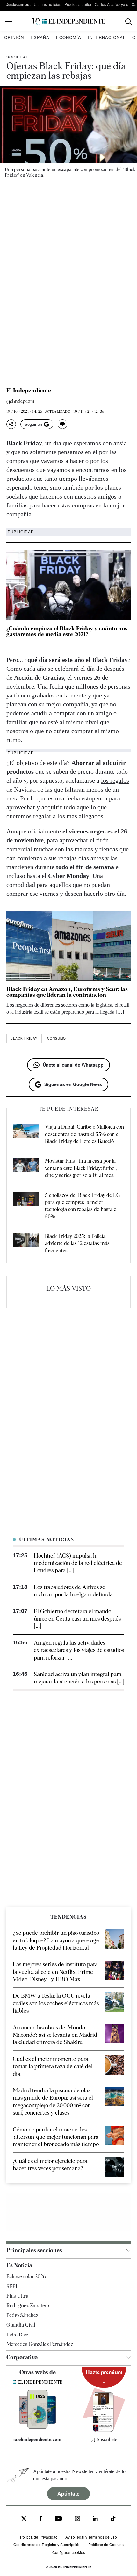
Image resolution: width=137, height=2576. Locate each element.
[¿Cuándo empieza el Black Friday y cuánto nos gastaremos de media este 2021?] (68, 585)
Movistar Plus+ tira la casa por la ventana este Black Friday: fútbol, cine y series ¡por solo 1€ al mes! (81, 1168)
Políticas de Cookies (106, 2544)
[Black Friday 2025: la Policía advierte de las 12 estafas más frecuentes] (26, 1244)
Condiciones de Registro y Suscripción (47, 2544)
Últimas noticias (47, 4)
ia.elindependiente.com (37, 2439)
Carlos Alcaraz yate (112, 4)
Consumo (57, 1038)
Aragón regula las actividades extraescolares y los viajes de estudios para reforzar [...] (79, 1650)
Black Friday (24, 1038)
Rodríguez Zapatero (28, 2305)
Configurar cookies (69, 2552)
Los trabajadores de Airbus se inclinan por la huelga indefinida (73, 1591)
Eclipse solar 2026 (26, 2277)
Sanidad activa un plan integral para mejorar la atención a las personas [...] (79, 1678)
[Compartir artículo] (11, 424)
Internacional (107, 37)
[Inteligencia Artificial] (38, 2427)
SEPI (12, 2286)
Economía (69, 37)
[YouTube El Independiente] (58, 2519)
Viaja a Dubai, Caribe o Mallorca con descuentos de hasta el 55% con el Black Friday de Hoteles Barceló (84, 1134)
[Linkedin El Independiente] (95, 2519)
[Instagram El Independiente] (77, 2519)
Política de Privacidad (39, 2537)
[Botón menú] (9, 22)
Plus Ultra (17, 2296)
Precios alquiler (78, 4)
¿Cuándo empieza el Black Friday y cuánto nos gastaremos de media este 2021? (67, 631)
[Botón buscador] (129, 22)
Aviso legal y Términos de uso (91, 2537)
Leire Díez (17, 2335)
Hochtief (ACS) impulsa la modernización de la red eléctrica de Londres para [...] (78, 1563)
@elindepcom (20, 401)
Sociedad (18, 57)
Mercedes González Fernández (40, 2344)
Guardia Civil (21, 2325)
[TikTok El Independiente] (113, 2520)
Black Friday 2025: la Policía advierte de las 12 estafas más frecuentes (77, 1243)
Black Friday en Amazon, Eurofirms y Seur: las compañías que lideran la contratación (67, 992)
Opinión (14, 37)
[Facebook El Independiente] (41, 2519)
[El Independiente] (68, 22)
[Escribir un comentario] (62, 424)
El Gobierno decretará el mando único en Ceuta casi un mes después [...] (77, 1619)
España (40, 37)
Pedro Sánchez (22, 2315)
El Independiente (29, 391)
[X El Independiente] (24, 2519)
